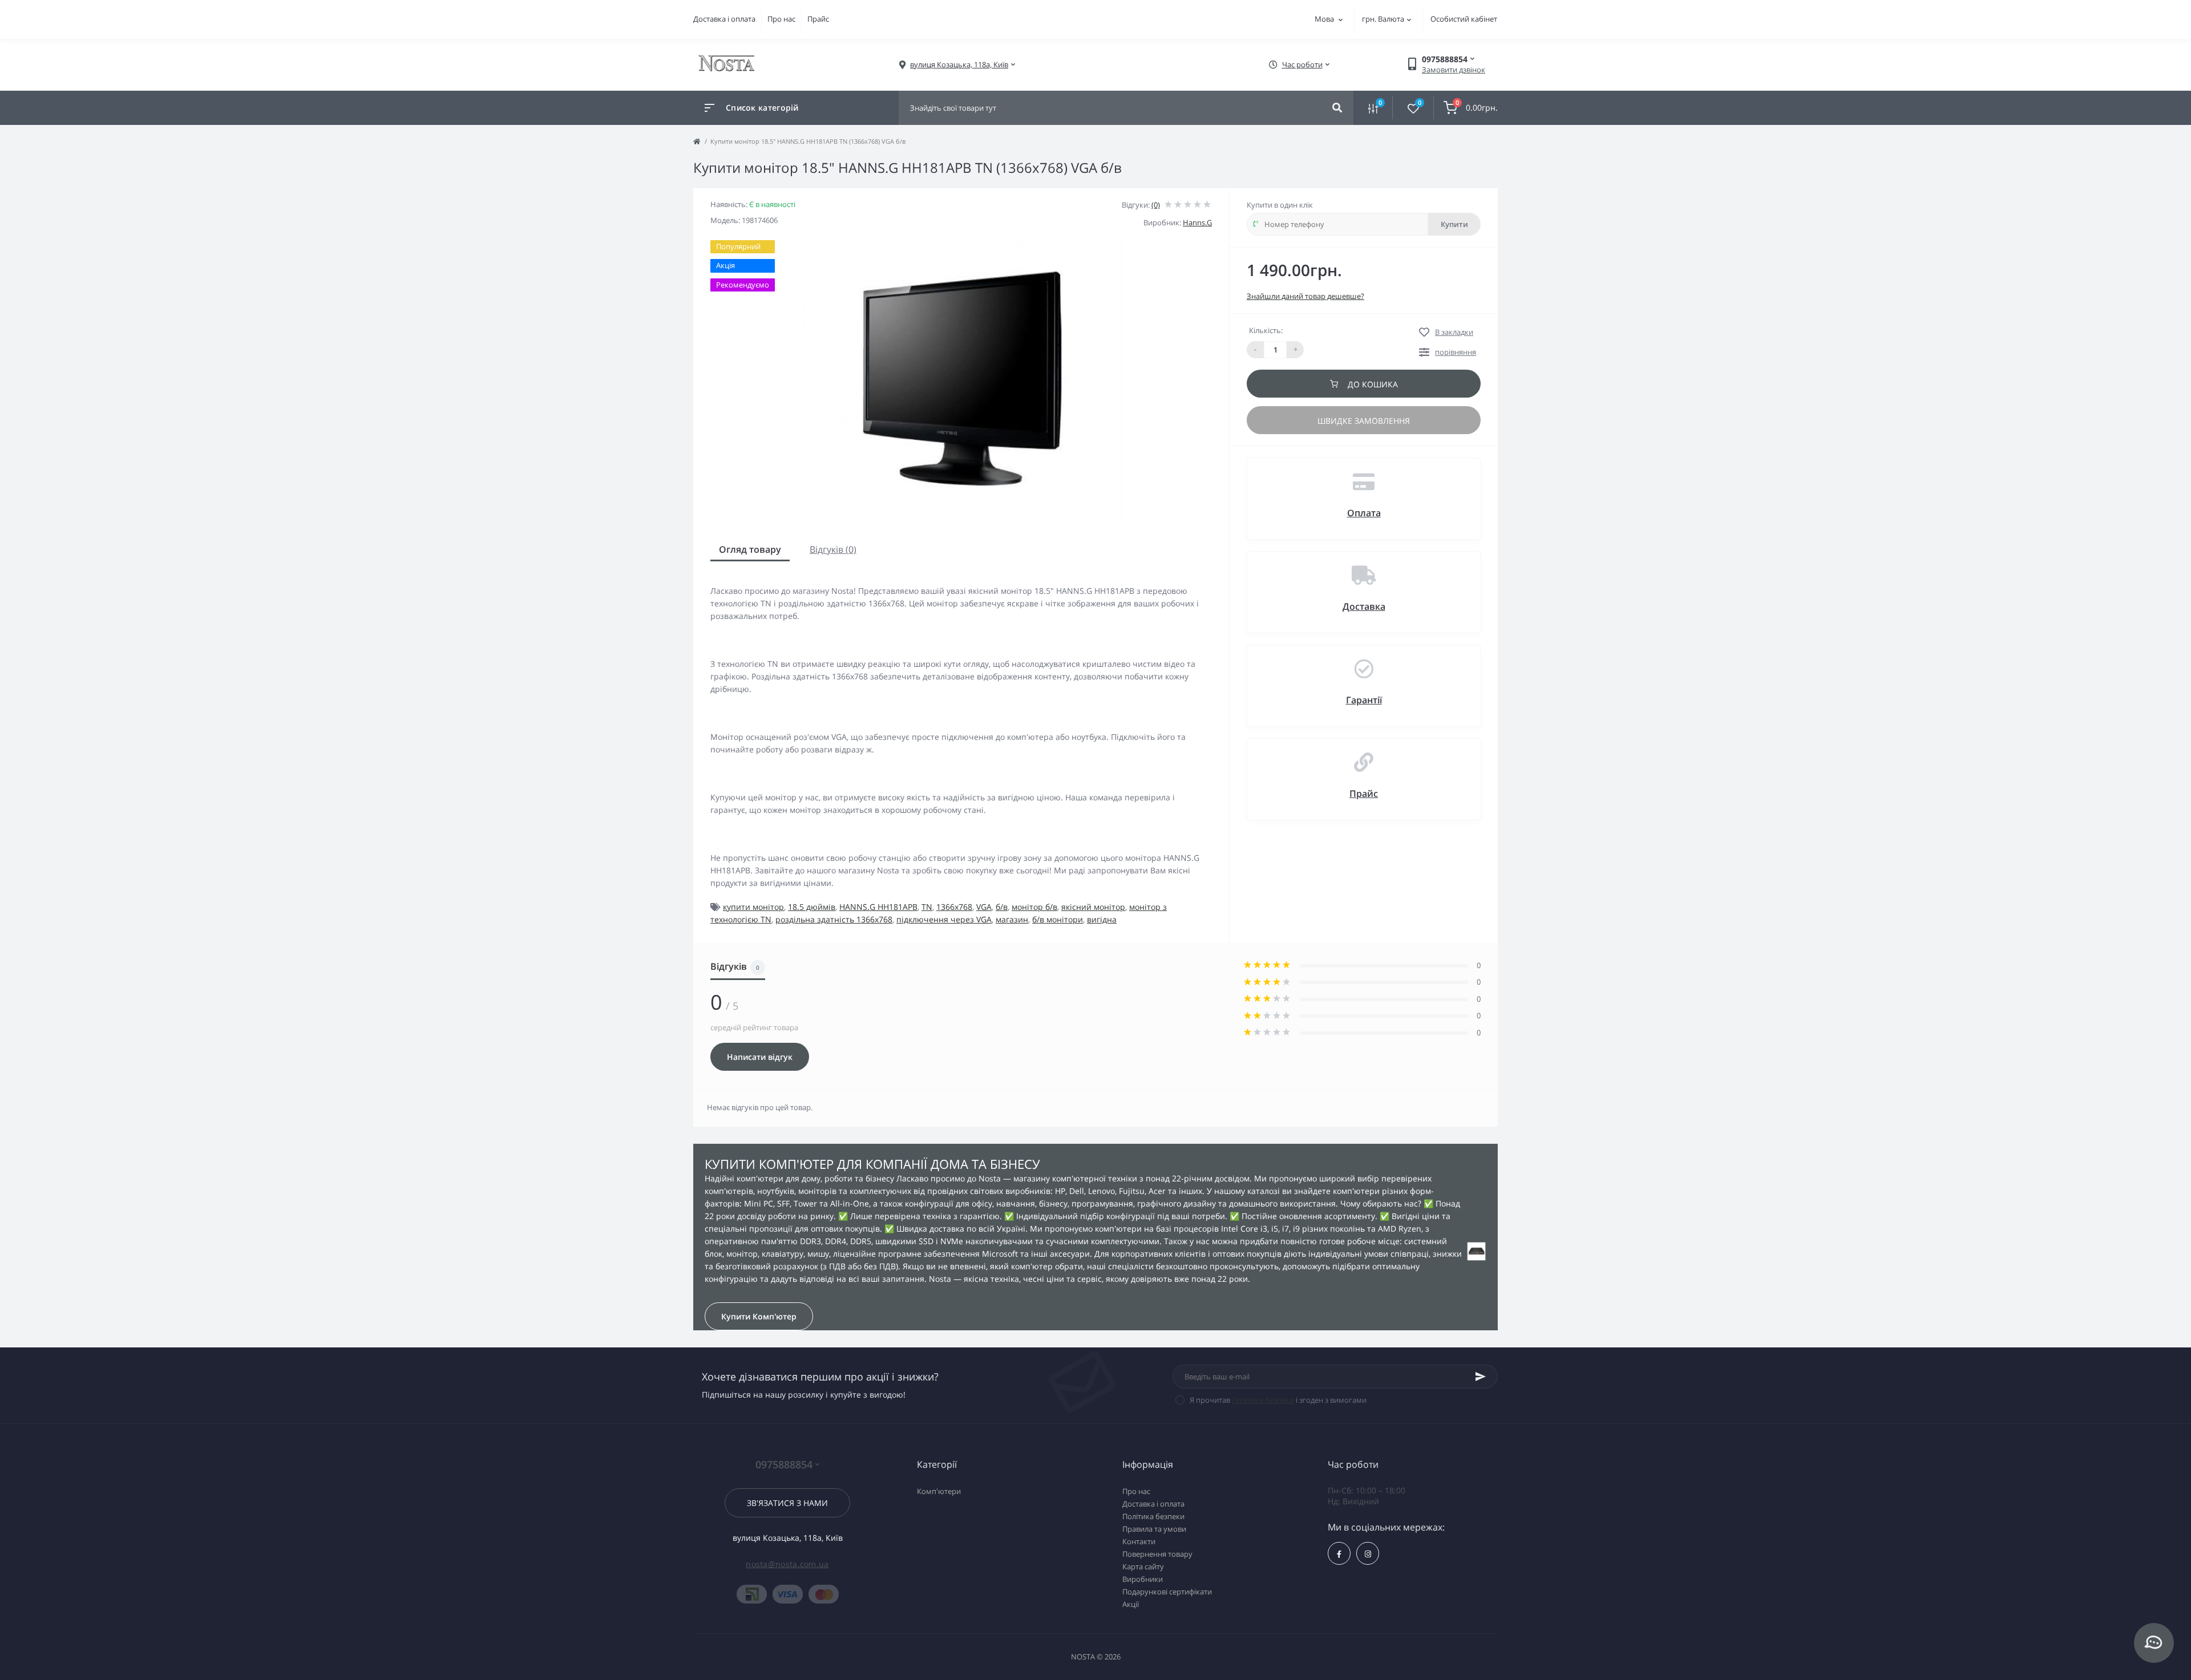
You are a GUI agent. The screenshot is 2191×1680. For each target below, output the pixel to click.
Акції (1131, 1604)
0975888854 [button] (784, 1465)
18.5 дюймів (812, 907)
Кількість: (1266, 330)
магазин (1012, 919)
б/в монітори (1058, 919)
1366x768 (954, 907)
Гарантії (1364, 700)
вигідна (1102, 919)
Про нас (781, 19)
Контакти (1139, 1541)
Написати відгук (760, 1057)
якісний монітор (1093, 907)
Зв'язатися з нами (787, 1503)
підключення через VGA (944, 919)
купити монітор (753, 907)
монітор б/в (1034, 907)
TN (927, 907)
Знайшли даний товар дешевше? (1305, 296)
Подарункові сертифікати (1167, 1592)
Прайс (818, 19)
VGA (984, 907)
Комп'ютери (939, 1491)
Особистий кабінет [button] (1464, 19)
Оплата (1364, 513)
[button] (959, 65)
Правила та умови (1154, 1529)
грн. (1383, 19)
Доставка (1364, 606)
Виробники (1143, 1579)
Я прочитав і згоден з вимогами (1278, 1400)
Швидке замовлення (1364, 421)
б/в (1002, 907)
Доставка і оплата (724, 19)
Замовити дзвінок (1454, 70)
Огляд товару (750, 549)
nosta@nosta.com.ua (787, 1564)
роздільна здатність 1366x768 (834, 919)
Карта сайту (1143, 1566)
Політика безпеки (1263, 1400)
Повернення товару (1157, 1554)
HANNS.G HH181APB (878, 907)
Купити (1454, 224)
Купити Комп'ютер (759, 1316)
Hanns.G (1197, 222)
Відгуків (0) (833, 549)
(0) (1156, 205)
